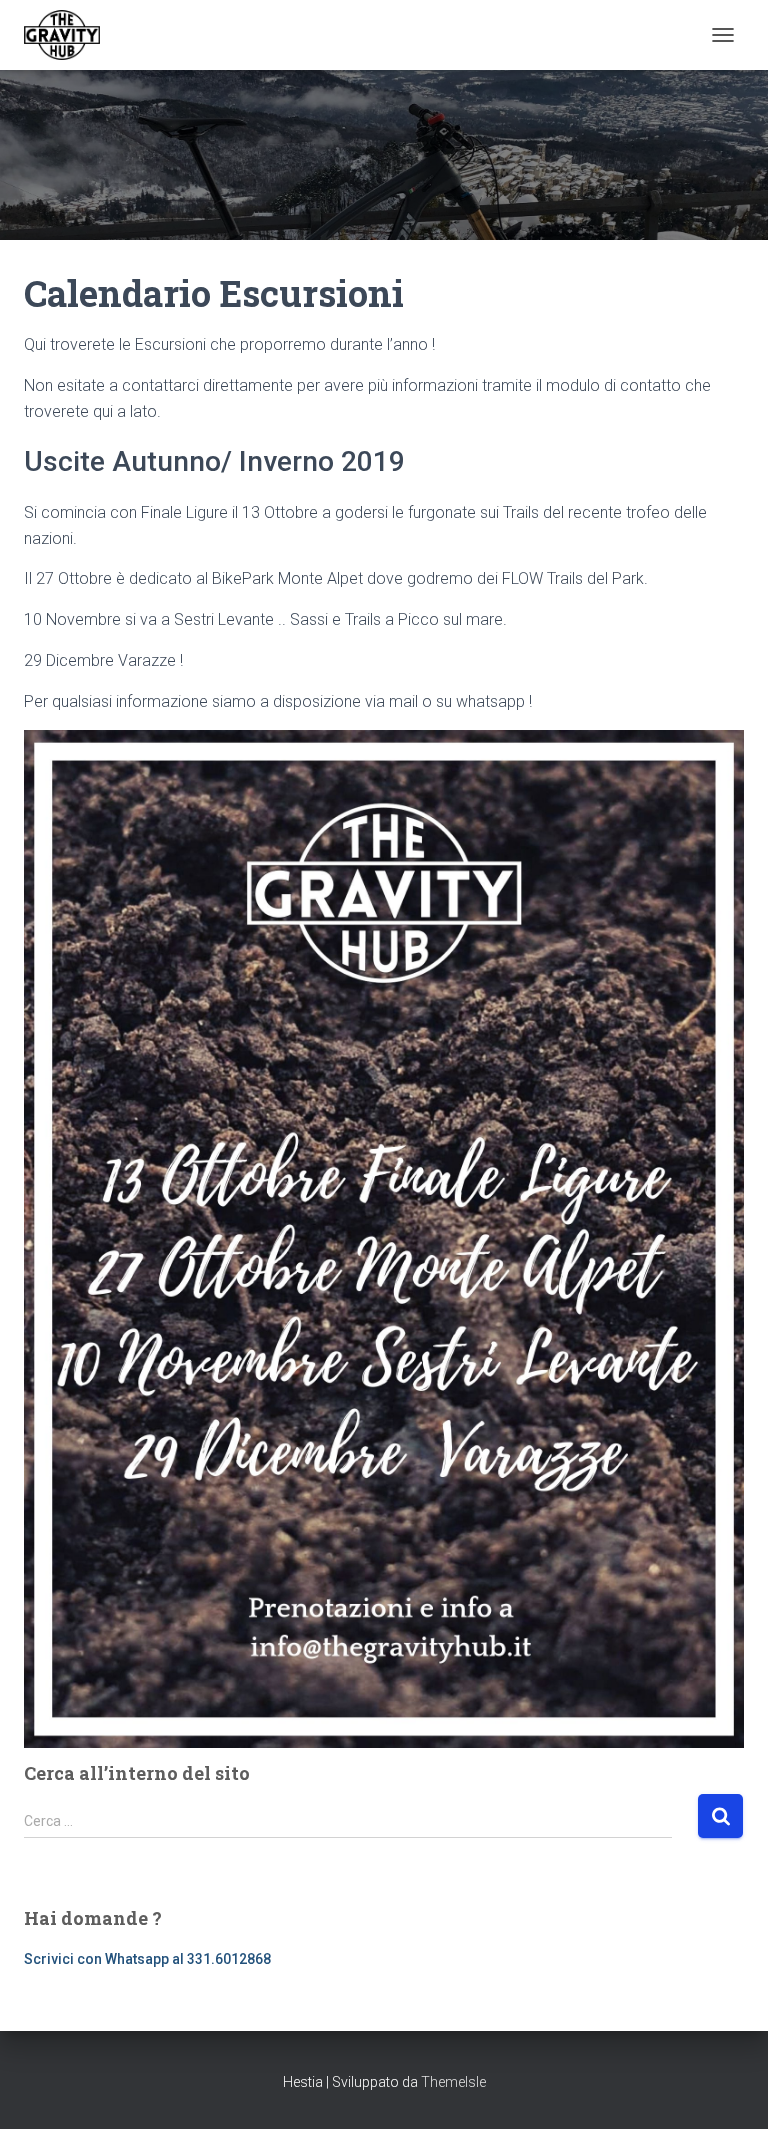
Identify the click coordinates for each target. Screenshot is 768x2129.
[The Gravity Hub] (69, 35)
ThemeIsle (453, 2082)
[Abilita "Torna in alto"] (728, 2089)
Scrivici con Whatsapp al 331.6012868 (147, 1959)
